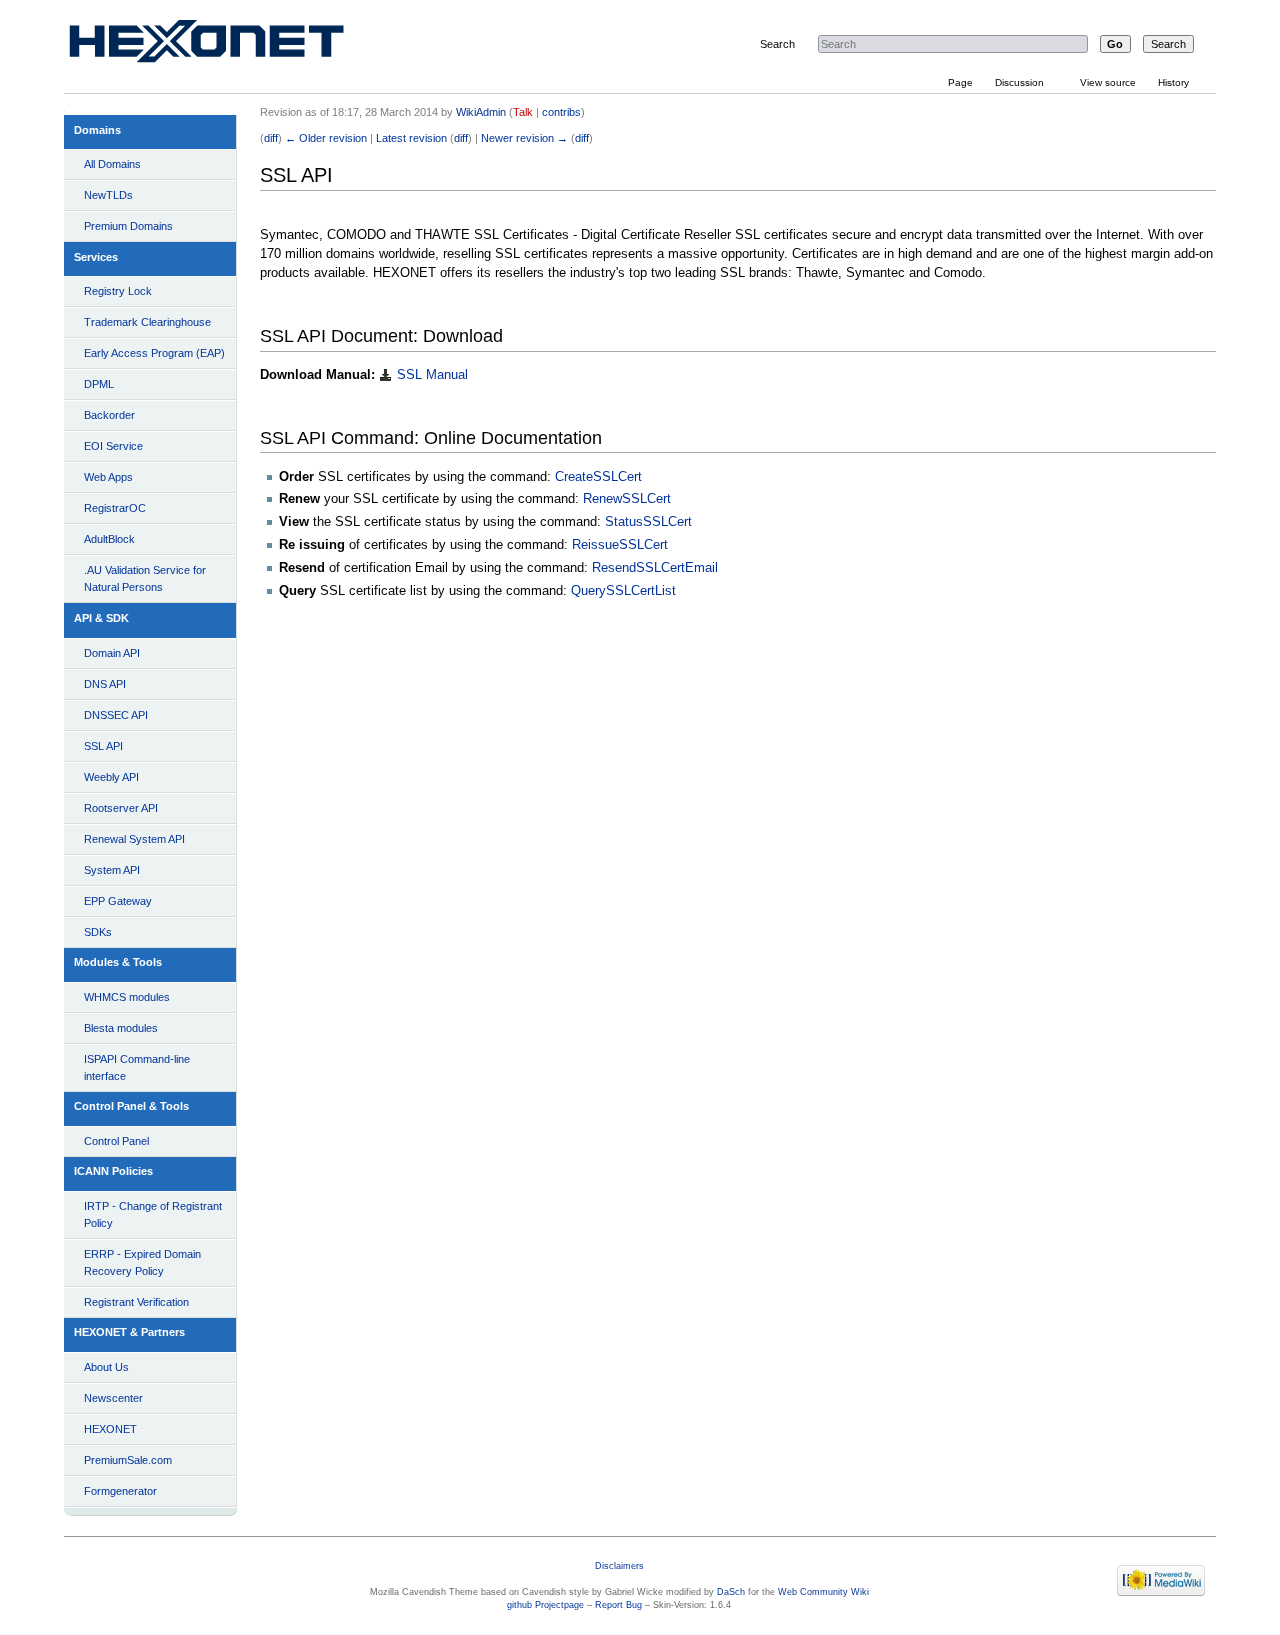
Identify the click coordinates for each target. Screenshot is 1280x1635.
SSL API (103, 746)
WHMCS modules (127, 997)
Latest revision (411, 138)
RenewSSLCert (627, 499)
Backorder (109, 415)
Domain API (112, 653)
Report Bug (618, 1605)
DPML (99, 384)
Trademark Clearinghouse (147, 322)
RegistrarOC (115, 508)
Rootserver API (121, 808)
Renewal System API (134, 839)
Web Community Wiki (823, 1592)
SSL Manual (430, 375)
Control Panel (116, 1141)
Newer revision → (524, 138)
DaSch (731, 1592)
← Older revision (326, 138)
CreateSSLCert (598, 477)
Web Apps (108, 477)
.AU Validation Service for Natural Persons (145, 578)
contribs (561, 112)
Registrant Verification (136, 1302)
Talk (523, 112)
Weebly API (111, 777)
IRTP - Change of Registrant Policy (153, 1214)
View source (1108, 82)
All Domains (112, 164)
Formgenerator (120, 1491)
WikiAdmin (481, 112)
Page (960, 82)
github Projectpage (545, 1605)
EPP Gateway (118, 901)
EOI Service (113, 446)
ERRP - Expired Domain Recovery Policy (142, 1262)
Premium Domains (128, 226)
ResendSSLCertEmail (655, 568)
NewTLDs (108, 195)
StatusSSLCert (648, 522)
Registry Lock (118, 291)
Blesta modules (121, 1028)
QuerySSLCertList (623, 591)
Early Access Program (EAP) (154, 353)
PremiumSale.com (128, 1460)
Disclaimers (619, 1566)
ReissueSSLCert (620, 545)
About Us (106, 1367)
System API (112, 870)
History (1173, 82)
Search (777, 44)
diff (271, 138)
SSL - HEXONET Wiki (230, 45)
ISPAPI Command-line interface (137, 1067)
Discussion (1019, 82)
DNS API (105, 684)
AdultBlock (109, 539)
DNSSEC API (116, 715)
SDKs (98, 932)
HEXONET (110, 1429)
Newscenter (113, 1398)
